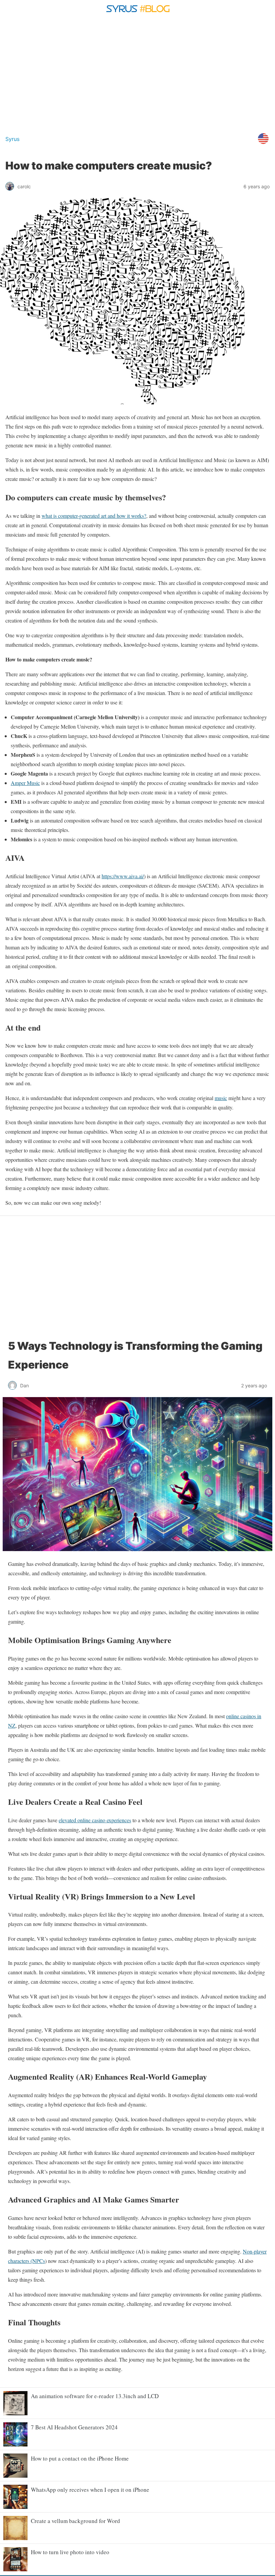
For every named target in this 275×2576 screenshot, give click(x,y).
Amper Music (25, 783)
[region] (137, 73)
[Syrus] (137, 15)
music (221, 1098)
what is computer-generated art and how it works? (94, 516)
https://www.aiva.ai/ (123, 876)
